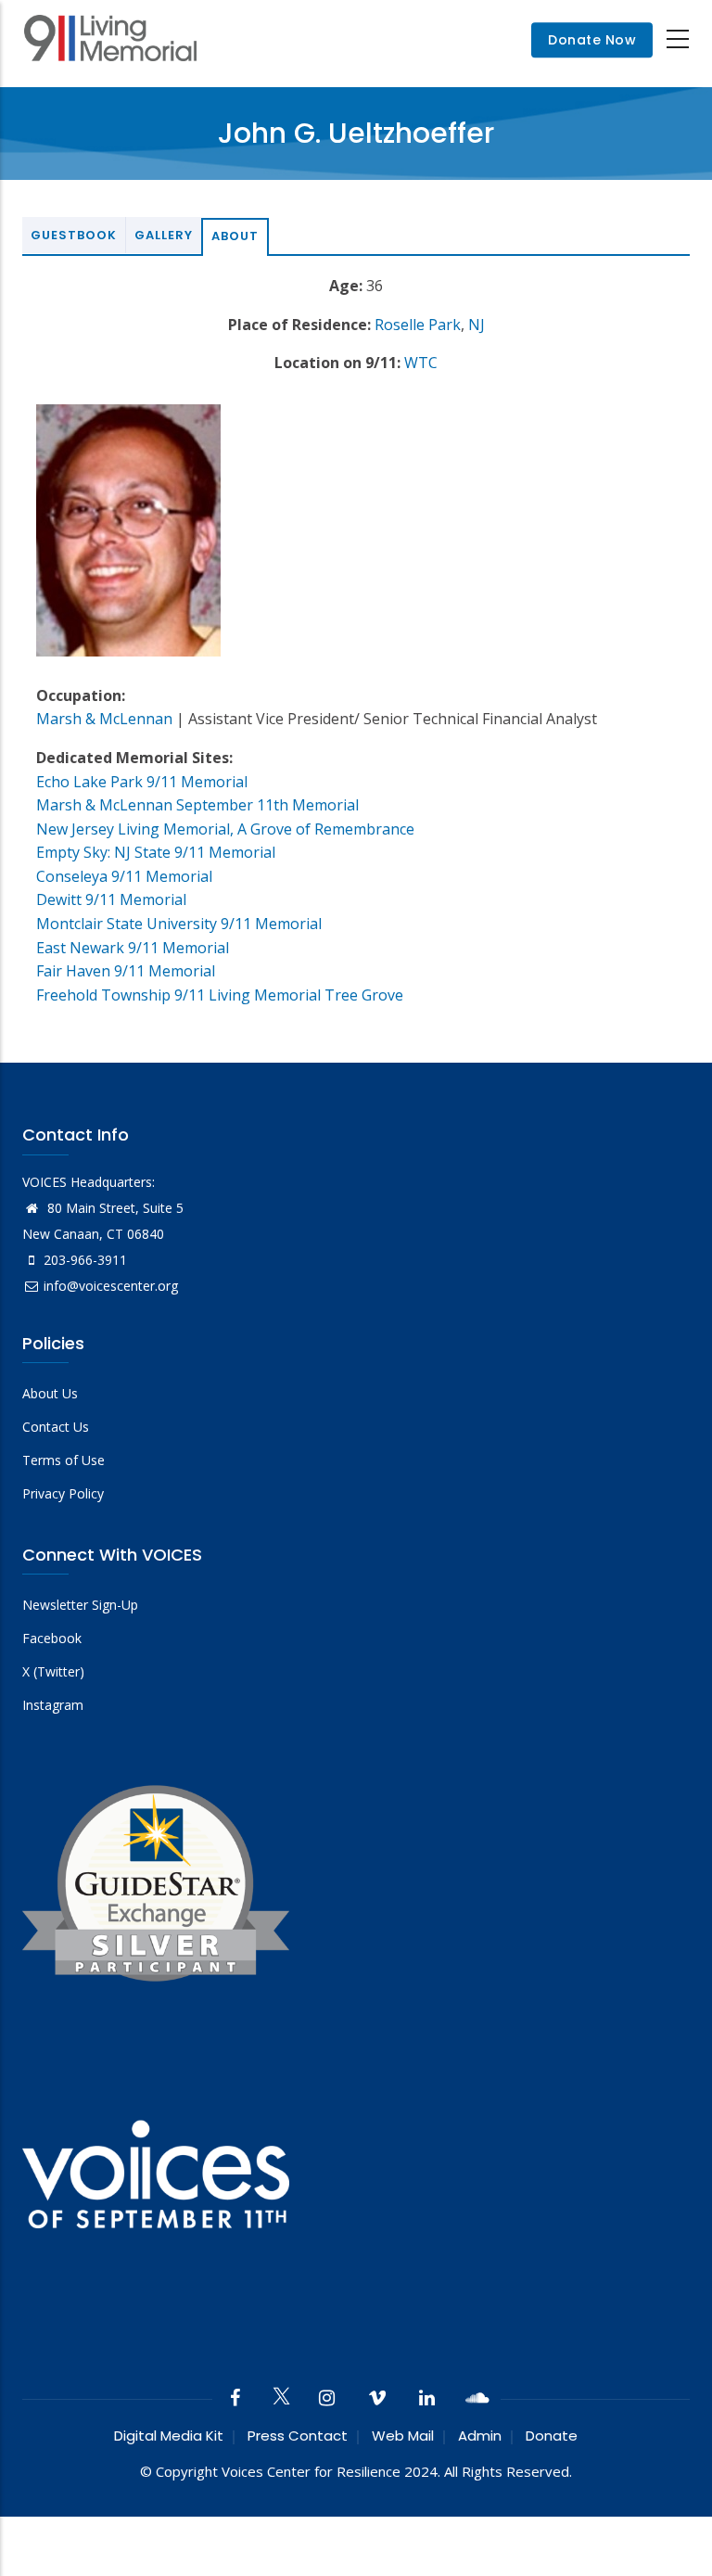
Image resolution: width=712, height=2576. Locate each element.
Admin (480, 2436)
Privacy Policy (63, 1493)
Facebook (52, 1638)
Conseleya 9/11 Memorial (124, 876)
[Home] (110, 40)
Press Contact (298, 2436)
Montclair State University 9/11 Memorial (179, 924)
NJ (477, 325)
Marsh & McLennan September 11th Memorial (197, 805)
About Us (50, 1393)
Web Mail (403, 2436)
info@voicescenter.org (111, 1286)
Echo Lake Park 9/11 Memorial (142, 782)
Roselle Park (418, 325)
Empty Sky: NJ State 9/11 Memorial (156, 852)
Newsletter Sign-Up (80, 1605)
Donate (552, 2436)
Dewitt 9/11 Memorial (111, 899)
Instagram (53, 1705)
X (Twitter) (53, 1671)
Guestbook (74, 235)
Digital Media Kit (169, 2436)
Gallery (164, 235)
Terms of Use (64, 1460)
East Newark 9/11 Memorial (133, 948)
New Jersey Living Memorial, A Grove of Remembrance (225, 829)
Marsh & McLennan (104, 719)
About (235, 236)
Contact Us (56, 1427)
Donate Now (592, 40)
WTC (421, 363)
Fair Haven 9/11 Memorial (126, 971)
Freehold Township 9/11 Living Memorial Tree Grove (220, 995)
